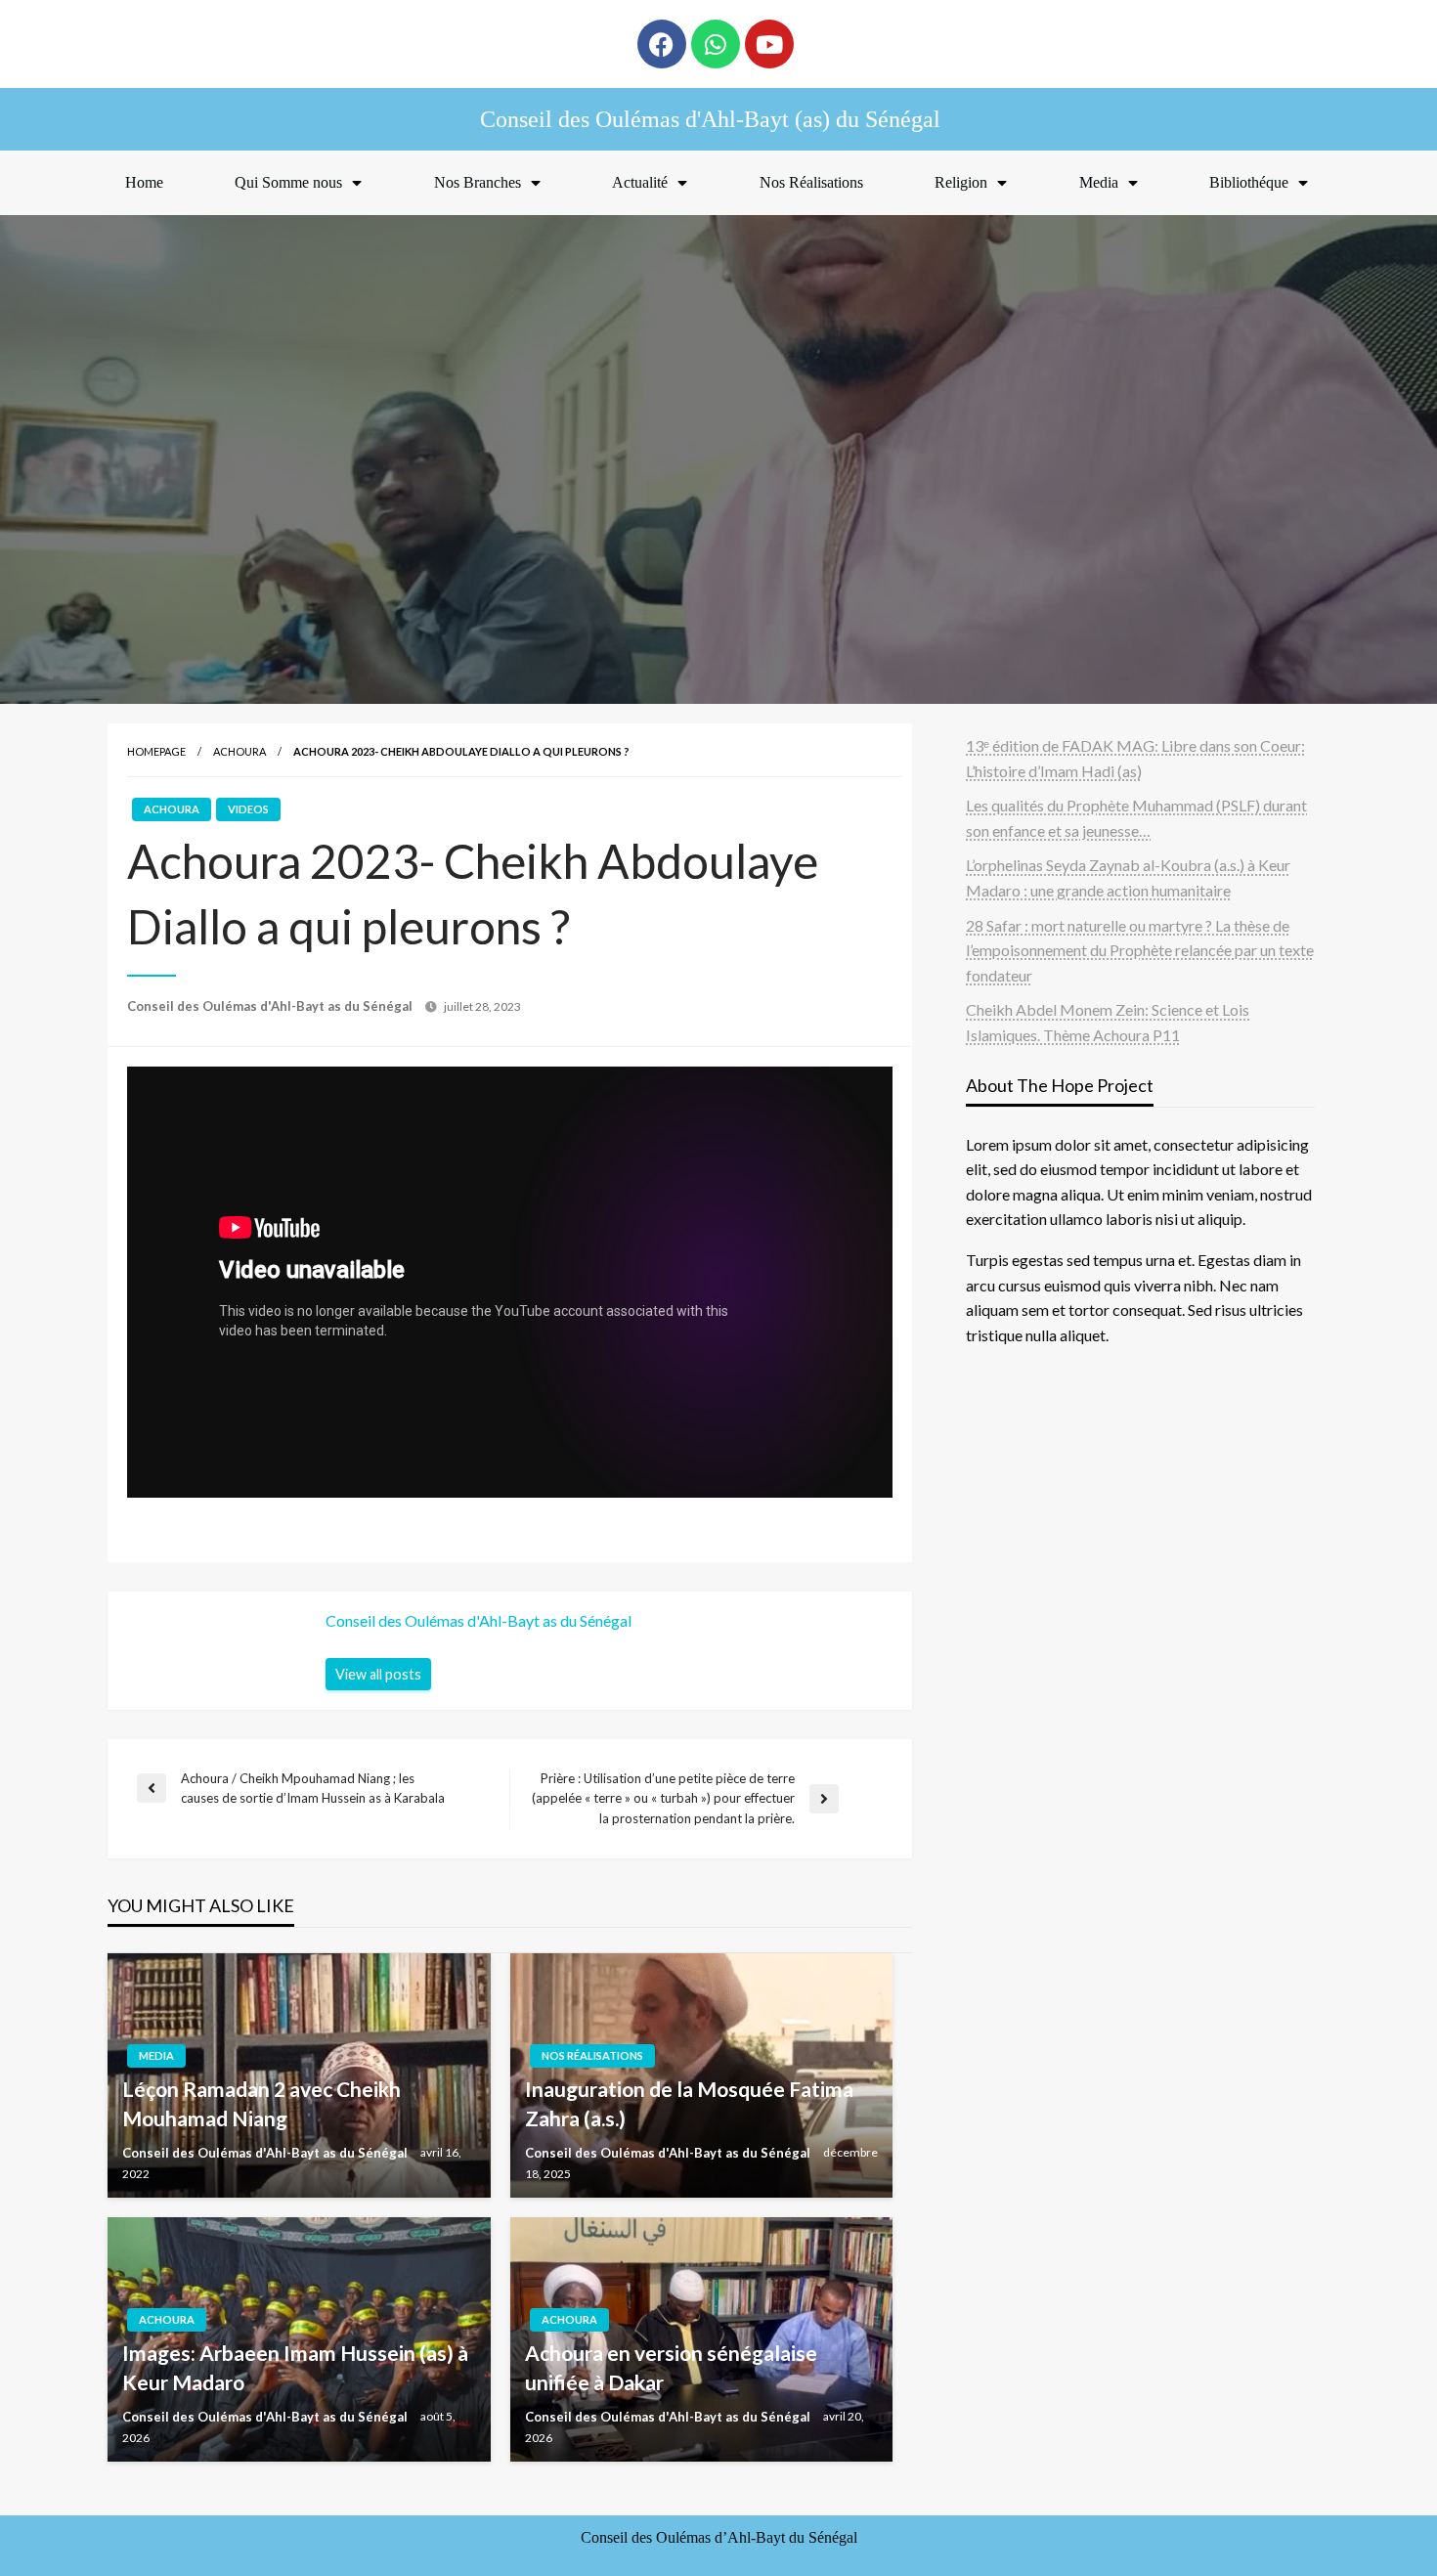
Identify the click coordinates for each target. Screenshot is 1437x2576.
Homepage (156, 751)
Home (144, 182)
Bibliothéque (1249, 182)
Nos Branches (478, 182)
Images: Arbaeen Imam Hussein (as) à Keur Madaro (295, 2367)
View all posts (378, 1674)
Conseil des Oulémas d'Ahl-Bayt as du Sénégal (271, 1006)
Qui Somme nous (288, 182)
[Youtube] (769, 44)
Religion (961, 182)
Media (1099, 182)
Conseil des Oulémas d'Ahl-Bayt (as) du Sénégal (710, 119)
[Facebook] (662, 44)
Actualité (640, 182)
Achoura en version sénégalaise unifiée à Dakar (671, 2367)
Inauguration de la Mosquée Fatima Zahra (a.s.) (689, 2103)
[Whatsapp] (716, 44)
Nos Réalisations (811, 182)
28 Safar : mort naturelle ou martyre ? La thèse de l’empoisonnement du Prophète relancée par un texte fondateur (1140, 950)
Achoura (239, 751)
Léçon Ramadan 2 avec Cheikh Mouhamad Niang (261, 2103)
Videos (248, 809)
